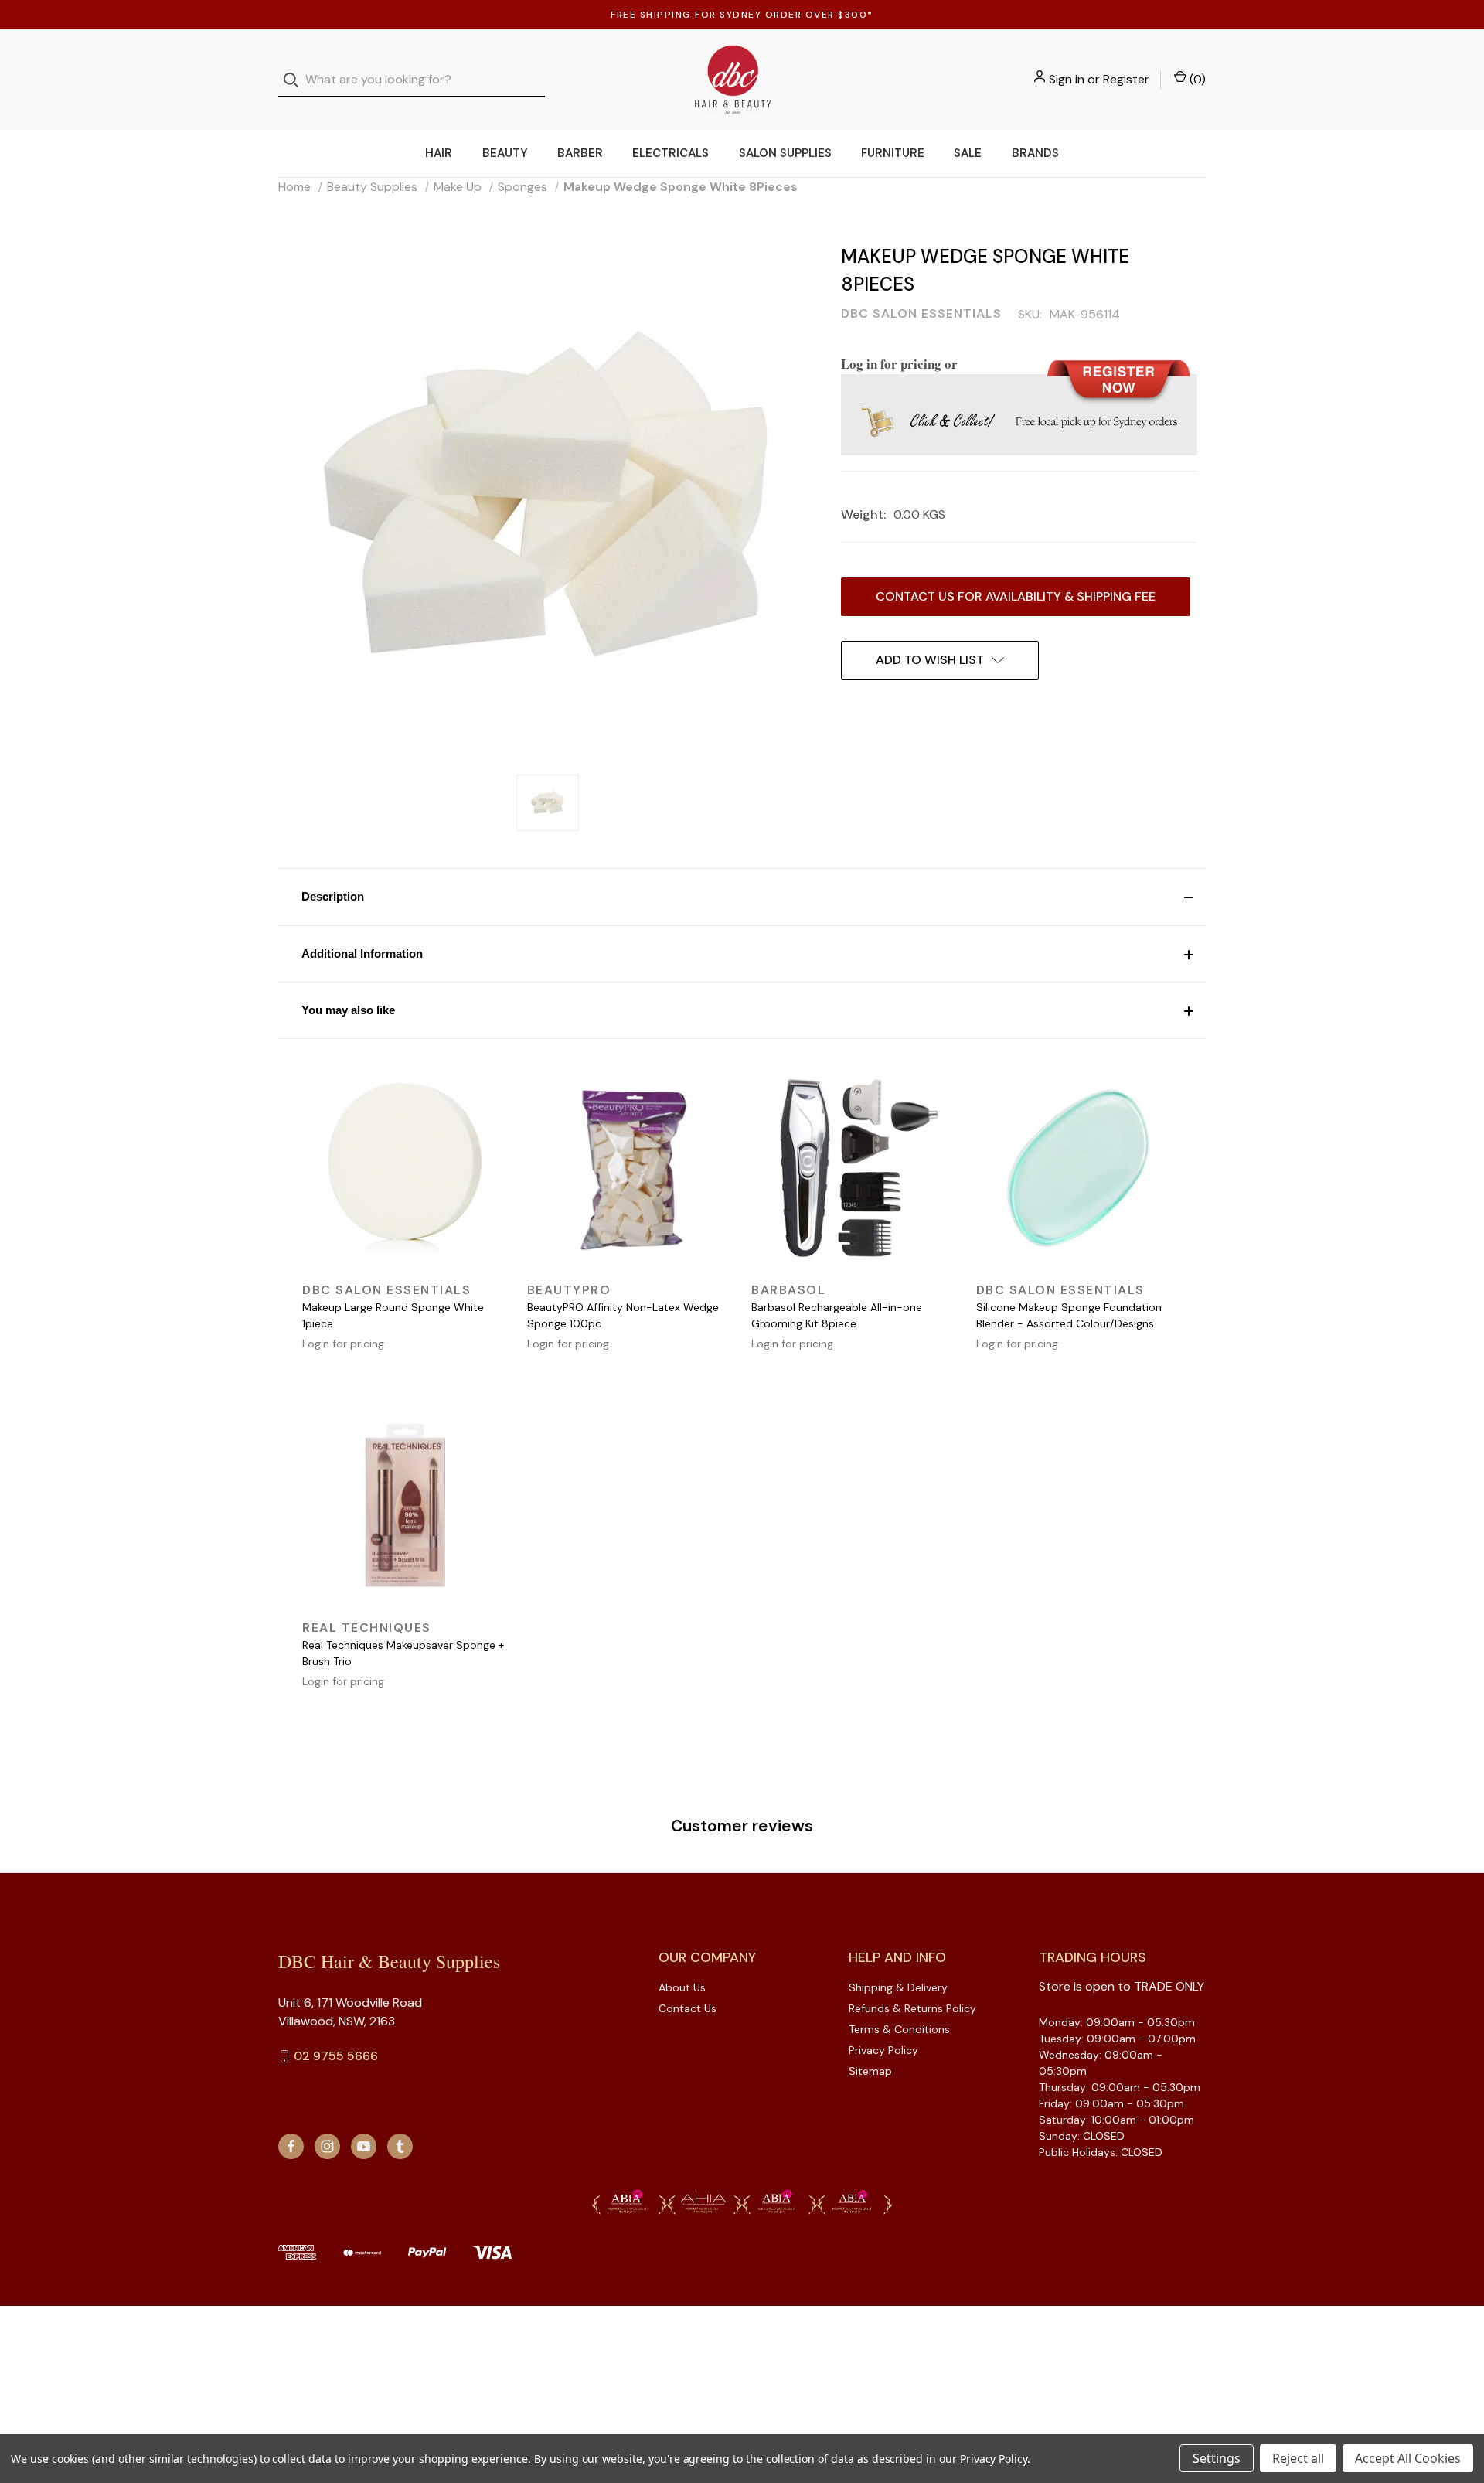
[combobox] (412, 80)
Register (1126, 79)
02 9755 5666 (336, 2056)
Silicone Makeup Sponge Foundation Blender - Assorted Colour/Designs (1069, 1315)
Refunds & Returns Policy (912, 2008)
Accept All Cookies (1408, 2458)
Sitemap (870, 2071)
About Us (682, 1987)
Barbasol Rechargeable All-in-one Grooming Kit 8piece (837, 1315)
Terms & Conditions (899, 2029)
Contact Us (688, 2008)
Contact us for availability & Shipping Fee (1016, 596)
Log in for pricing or (899, 364)
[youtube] (364, 2146)
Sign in (1067, 79)
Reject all (1298, 2458)
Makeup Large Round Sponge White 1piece (393, 1315)
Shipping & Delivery (898, 1987)
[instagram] (327, 2146)
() (1196, 79)
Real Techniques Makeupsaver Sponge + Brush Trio (403, 1653)
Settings (1217, 2458)
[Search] (296, 80)
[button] (742, 897)
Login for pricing (343, 1344)
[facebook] (291, 2146)
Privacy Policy (883, 2050)
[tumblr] (400, 2146)
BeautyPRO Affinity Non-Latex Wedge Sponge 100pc (623, 1315)
